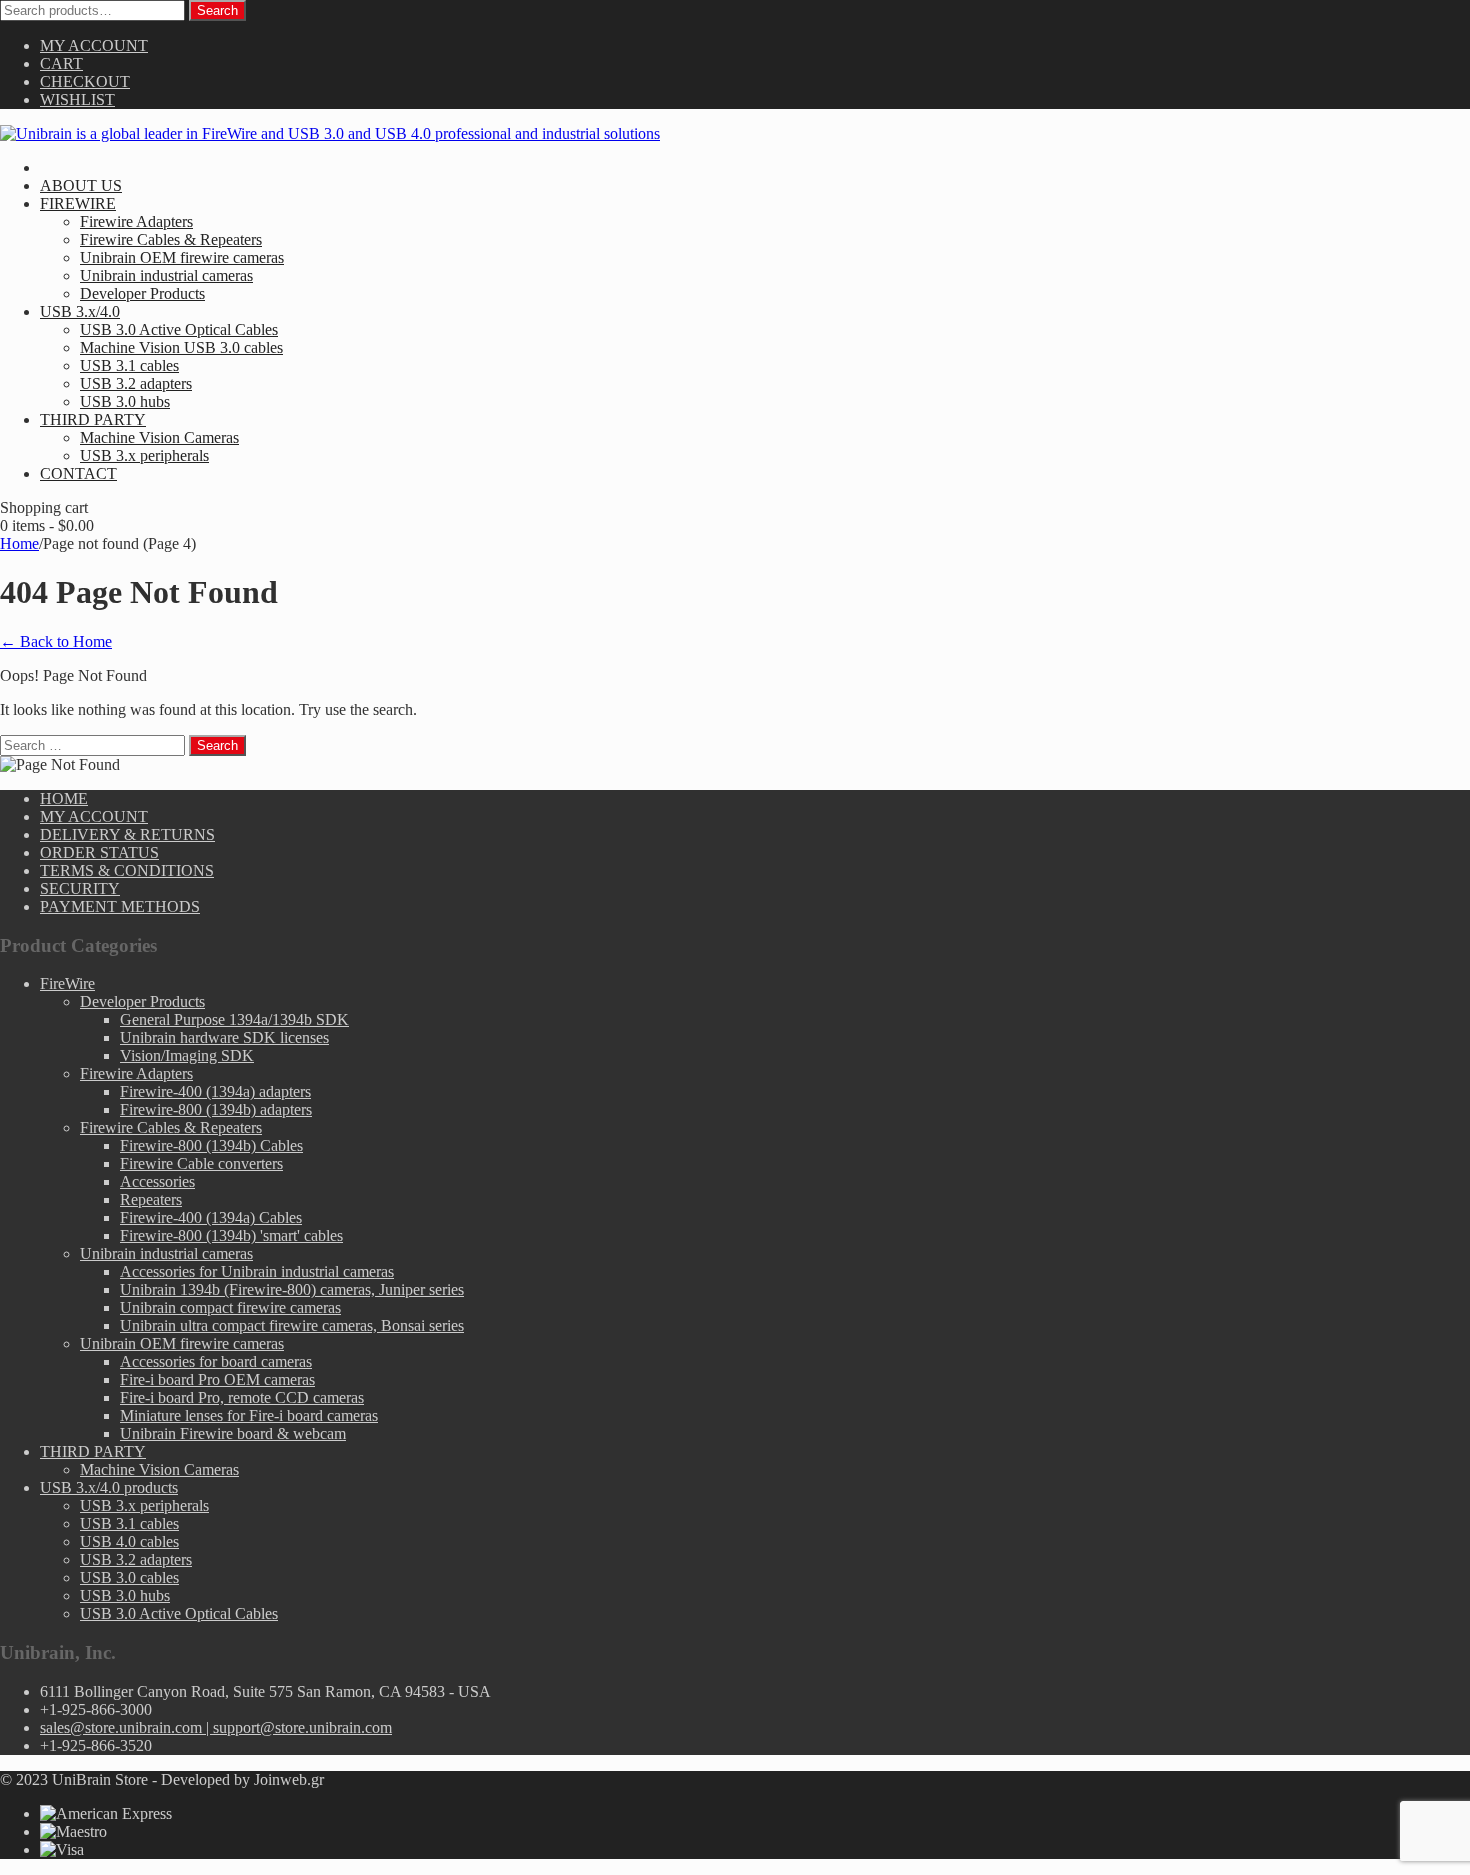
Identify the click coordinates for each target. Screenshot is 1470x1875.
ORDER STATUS (99, 852)
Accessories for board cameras (216, 1361)
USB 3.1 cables (129, 1523)
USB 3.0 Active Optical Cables (179, 1613)
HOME (64, 798)
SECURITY (80, 888)
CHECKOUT (85, 81)
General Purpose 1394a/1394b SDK (234, 1019)
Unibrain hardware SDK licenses (224, 1037)
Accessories (157, 1181)
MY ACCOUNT (94, 45)
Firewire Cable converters (201, 1163)
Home (19, 543)
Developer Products (142, 1001)
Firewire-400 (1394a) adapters (215, 1091)
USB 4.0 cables (129, 1541)
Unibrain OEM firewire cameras (182, 1343)
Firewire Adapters (136, 1073)
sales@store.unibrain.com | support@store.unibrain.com (216, 1727)
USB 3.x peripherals (144, 1505)
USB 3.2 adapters (136, 1559)
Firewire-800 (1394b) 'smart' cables (231, 1235)
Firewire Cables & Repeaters (171, 1127)
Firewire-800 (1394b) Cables (211, 1145)
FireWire (67, 983)
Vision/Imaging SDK (187, 1055)
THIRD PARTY (93, 1451)
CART (61, 63)
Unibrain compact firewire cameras (230, 1307)
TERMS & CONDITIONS (127, 870)
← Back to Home (56, 641)
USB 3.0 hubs (125, 1595)
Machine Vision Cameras (159, 1469)
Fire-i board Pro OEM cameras (217, 1379)
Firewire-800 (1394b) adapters (216, 1109)
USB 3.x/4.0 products (109, 1487)
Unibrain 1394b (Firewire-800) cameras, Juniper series (292, 1289)
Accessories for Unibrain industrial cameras (257, 1271)
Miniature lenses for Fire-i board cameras (249, 1415)
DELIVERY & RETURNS (127, 834)
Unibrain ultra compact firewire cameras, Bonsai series (292, 1325)
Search (217, 10)
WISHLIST (77, 99)
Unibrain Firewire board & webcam (233, 1433)
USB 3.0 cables (129, 1577)
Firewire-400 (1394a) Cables (211, 1217)
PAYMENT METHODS (120, 906)
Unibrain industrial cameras (166, 1253)
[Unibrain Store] (330, 133)
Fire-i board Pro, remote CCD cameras (242, 1397)
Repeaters (151, 1199)
